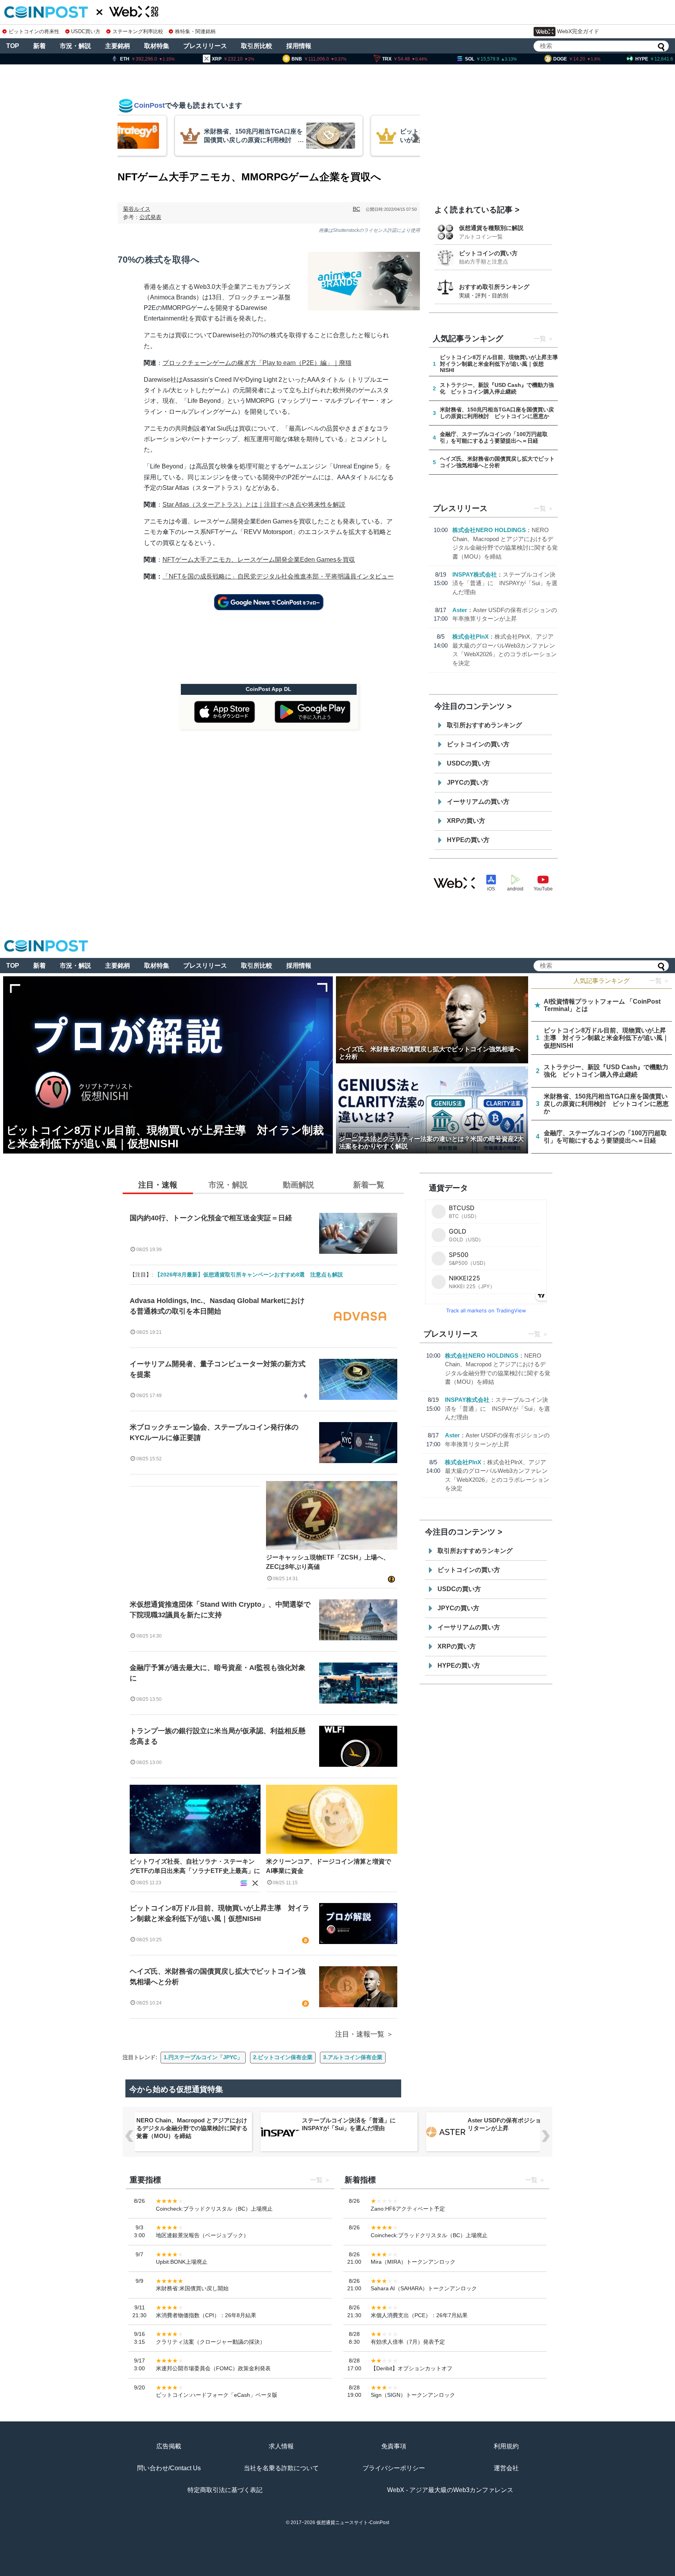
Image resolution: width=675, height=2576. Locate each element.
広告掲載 (169, 2446)
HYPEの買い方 (468, 840)
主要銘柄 (118, 46)
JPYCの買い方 (468, 782)
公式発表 (150, 217)
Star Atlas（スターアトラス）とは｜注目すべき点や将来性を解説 (254, 505)
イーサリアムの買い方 (478, 802)
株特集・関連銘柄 (195, 31)
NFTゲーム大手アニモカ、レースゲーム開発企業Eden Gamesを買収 (259, 560)
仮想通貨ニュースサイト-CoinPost (353, 2523)
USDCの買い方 (469, 763)
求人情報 (281, 2446)
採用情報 (299, 46)
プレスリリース (205, 46)
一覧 (540, 339)
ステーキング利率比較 (138, 31)
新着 (39, 46)
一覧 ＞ (659, 981)
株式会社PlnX (471, 636)
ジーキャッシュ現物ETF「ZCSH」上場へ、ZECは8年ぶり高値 (328, 1562)
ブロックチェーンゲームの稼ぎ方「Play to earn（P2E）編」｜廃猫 (257, 363)
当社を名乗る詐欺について (281, 2468)
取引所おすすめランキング (484, 725)
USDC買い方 (86, 31)
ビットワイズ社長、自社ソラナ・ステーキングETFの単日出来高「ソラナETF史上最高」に (195, 1866)
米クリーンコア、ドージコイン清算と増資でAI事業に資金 (329, 1866)
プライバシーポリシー (394, 2468)
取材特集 (157, 46)
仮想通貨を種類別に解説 (491, 228)
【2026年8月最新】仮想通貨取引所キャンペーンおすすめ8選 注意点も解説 (249, 1275)
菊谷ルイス (137, 209)
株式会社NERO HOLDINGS (489, 530)
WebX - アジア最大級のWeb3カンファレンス (450, 2490)
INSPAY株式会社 (475, 574)
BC (356, 209)
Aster (460, 610)
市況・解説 (75, 46)
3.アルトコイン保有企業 (353, 2057)
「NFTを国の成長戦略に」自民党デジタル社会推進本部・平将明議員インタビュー (278, 576)
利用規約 (506, 2446)
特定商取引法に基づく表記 (225, 2490)
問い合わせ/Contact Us (169, 2468)
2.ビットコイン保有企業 (283, 2057)
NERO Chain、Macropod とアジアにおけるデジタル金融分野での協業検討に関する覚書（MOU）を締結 (192, 2128)
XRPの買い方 (466, 821)
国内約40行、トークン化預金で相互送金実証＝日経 (211, 1218)
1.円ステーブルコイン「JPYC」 (203, 2057)
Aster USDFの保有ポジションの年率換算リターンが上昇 (522, 2124)
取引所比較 (257, 46)
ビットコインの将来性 (34, 31)
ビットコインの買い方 (488, 253)
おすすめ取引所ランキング (494, 287)
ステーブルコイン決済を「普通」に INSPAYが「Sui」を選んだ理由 (505, 583)
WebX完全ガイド (578, 31)
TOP (13, 46)
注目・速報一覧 (360, 2034)
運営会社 (506, 2468)
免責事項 (394, 2446)
